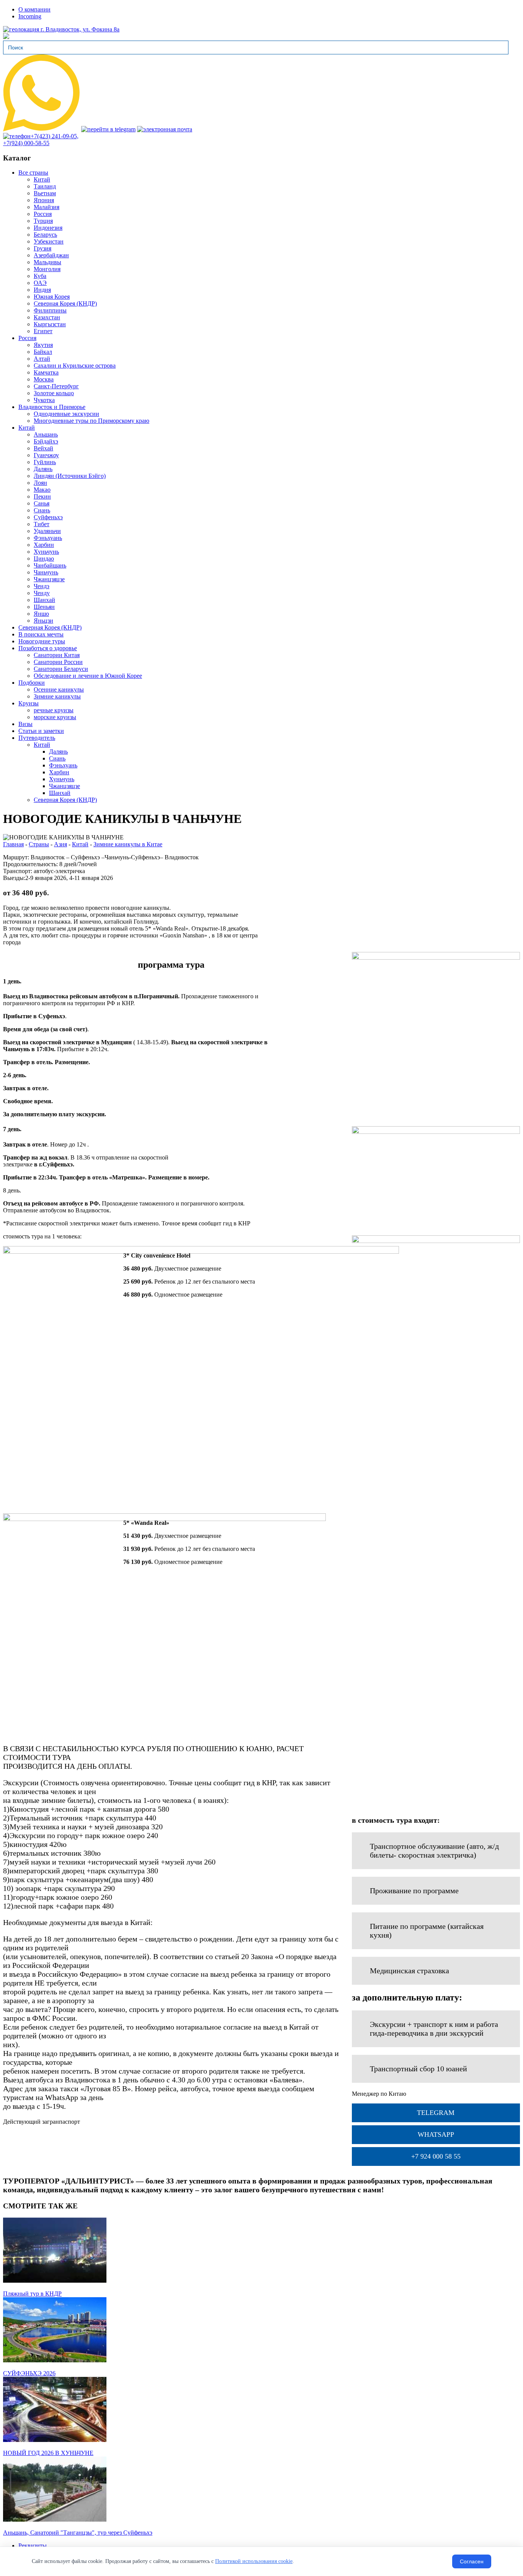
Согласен (472, 2561)
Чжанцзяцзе (49, 579)
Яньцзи (43, 621)
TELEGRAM (436, 2113)
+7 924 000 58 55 (436, 2156)
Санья (42, 503)
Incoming (30, 16)
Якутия (43, 345)
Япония (44, 200)
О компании (34, 9)
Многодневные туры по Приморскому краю (92, 421)
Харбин (44, 545)
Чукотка (44, 400)
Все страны (33, 173)
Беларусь (45, 235)
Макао (42, 490)
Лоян (40, 483)
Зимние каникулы (57, 696)
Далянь (43, 469)
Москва (44, 379)
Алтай (42, 359)
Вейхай (43, 448)
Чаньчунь (46, 572)
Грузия (42, 248)
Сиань (42, 510)
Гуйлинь (45, 462)
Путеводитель (37, 738)
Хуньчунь (46, 552)
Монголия (47, 269)
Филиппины (50, 310)
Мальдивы (47, 262)
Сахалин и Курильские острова (75, 366)
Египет (43, 331)
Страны (39, 844)
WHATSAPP (436, 2134)
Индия (42, 290)
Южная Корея (52, 297)
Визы (25, 724)
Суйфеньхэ (48, 517)
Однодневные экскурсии (66, 414)
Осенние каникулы (59, 689)
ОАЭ (40, 283)
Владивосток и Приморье (52, 407)
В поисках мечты (41, 634)
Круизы (29, 703)
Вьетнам (45, 193)
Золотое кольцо (54, 393)
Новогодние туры (42, 641)
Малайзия (47, 207)
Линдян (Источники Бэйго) (70, 476)
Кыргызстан (50, 324)
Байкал (43, 352)
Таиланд (45, 186)
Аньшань (46, 434)
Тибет (42, 524)
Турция (43, 221)
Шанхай (44, 600)
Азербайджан (51, 255)
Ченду (42, 593)
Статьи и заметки (41, 731)
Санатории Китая (57, 655)
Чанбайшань (50, 565)
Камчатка (46, 372)
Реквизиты (33, 2546)
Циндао (44, 559)
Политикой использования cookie (254, 2561)
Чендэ (42, 586)
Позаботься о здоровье (48, 648)
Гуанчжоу (46, 455)
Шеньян (44, 607)
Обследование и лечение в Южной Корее (88, 676)
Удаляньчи (47, 531)
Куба (40, 276)
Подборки (32, 683)
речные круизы (54, 710)
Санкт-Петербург (56, 386)
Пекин (42, 496)
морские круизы (55, 717)
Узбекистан (49, 241)
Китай (42, 179)
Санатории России (58, 662)
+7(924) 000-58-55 (26, 143)
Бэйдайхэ (46, 441)
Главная (13, 844)
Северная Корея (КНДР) (65, 303)
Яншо (41, 614)
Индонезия (48, 228)
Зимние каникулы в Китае (128, 844)
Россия (43, 214)
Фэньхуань (48, 538)
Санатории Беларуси (61, 669)
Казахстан (47, 317)
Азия (60, 844)
